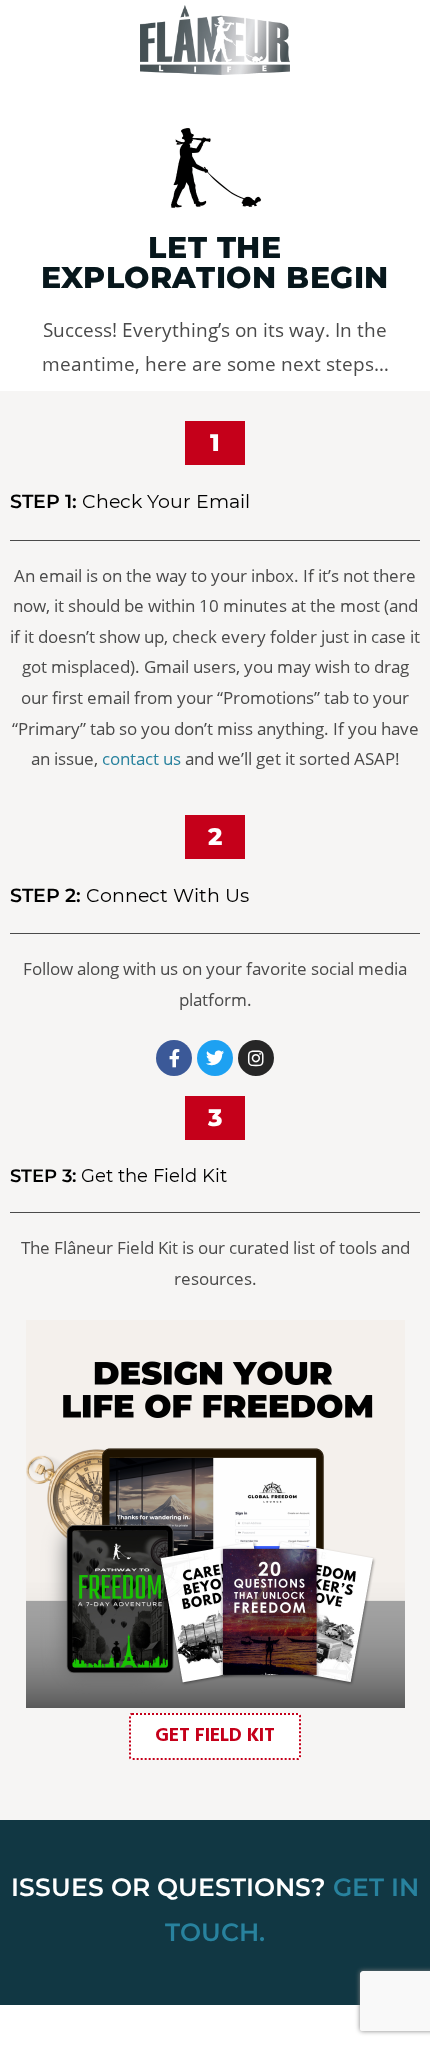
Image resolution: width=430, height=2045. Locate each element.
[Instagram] (256, 1058)
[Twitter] (215, 1058)
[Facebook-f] (174, 1058)
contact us (141, 758)
